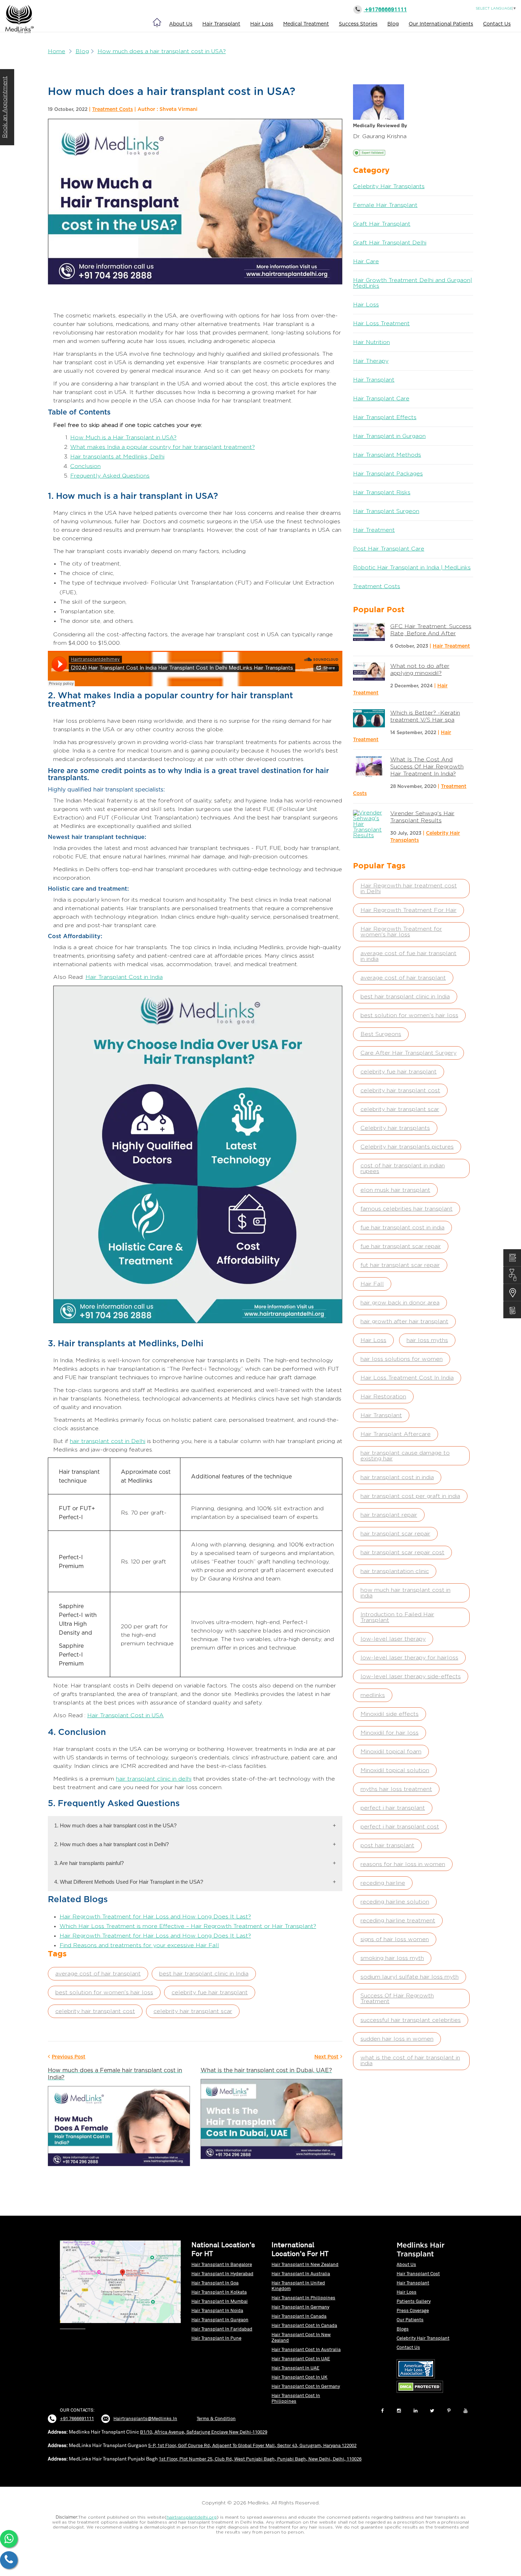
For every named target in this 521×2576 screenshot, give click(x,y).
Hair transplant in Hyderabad (222, 2274)
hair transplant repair (389, 1515)
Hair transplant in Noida (217, 2310)
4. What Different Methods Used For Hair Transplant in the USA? (195, 1882)
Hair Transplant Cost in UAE (301, 2359)
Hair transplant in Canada (299, 2316)
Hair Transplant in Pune (216, 2338)
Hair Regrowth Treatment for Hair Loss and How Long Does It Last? (155, 1917)
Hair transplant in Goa (215, 2283)
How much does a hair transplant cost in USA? (162, 51)
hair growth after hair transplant (404, 1321)
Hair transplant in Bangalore (222, 2264)
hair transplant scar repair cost (402, 1552)
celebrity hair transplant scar (193, 2011)
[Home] (157, 22)
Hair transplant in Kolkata (219, 2292)
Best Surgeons (381, 1034)
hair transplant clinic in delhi (154, 1779)
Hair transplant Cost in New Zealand (301, 2337)
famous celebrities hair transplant (407, 1209)
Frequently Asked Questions (110, 476)
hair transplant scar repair (395, 1534)
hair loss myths (427, 1340)
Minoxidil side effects (390, 1714)
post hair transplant (387, 1845)
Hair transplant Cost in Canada (304, 2325)
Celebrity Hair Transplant (423, 2338)
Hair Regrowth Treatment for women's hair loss (401, 932)
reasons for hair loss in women (403, 1864)
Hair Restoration (383, 1397)
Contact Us (497, 24)
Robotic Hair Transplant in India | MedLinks (412, 568)
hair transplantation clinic (395, 1571)
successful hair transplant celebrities (411, 2020)
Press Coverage (413, 2310)
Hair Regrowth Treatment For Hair (408, 910)
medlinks (373, 1695)
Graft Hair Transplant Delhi (390, 243)
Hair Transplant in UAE (295, 2368)
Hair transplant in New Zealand (305, 2264)
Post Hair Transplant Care (389, 549)
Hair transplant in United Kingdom (298, 2286)
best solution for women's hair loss (104, 1992)
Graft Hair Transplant (382, 224)
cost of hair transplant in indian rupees (403, 1168)
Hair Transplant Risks (382, 492)
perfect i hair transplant (393, 1808)
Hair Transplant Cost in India (124, 977)
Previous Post (69, 2056)
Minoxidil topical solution (395, 1770)
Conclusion (85, 466)
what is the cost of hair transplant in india (410, 2061)
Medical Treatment (306, 24)
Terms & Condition (216, 2419)
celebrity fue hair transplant (210, 1992)
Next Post (326, 2056)
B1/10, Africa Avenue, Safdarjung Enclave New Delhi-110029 (204, 2432)
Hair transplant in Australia (301, 2274)
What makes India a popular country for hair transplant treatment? (163, 447)
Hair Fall (372, 1284)
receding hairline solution (395, 1902)
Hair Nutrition (371, 342)
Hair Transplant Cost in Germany (306, 2386)
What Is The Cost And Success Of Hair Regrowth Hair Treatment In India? (427, 767)
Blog (393, 24)
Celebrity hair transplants (395, 1128)
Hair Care (366, 261)
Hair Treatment (374, 530)
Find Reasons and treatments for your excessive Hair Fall (139, 1945)
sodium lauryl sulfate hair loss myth (410, 1977)
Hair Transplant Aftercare (396, 1434)
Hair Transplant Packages (388, 474)
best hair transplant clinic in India (204, 1974)
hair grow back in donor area (400, 1303)
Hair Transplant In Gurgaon (220, 2320)
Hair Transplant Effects (385, 417)
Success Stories (358, 24)
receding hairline (383, 1883)
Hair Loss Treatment (381, 323)
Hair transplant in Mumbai (220, 2301)
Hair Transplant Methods (387, 455)
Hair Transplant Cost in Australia (306, 2349)
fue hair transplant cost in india (402, 1228)
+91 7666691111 (77, 2419)
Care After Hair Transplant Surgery (408, 1053)
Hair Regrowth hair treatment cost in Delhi (409, 889)
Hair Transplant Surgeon (386, 511)
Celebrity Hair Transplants (389, 186)
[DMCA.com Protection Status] (422, 2393)
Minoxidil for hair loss (390, 1733)
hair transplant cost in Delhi (108, 1441)
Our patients (410, 2320)
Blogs (403, 2329)
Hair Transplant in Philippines (303, 2298)
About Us (181, 24)
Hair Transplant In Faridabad (222, 2329)
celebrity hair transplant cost (95, 2011)
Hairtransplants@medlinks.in (145, 2419)
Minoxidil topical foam (391, 1752)
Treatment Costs (113, 109)
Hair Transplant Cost (418, 2274)
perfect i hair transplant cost (400, 1827)
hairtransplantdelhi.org (192, 2517)
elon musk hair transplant (395, 1190)
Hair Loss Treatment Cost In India (407, 1378)
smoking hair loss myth (392, 1958)
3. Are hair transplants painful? (195, 1863)
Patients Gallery (414, 2301)
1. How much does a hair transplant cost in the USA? (195, 1825)
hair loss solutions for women (402, 1359)
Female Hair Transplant (385, 205)
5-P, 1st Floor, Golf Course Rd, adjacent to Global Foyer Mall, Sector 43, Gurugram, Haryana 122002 (252, 2445)
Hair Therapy (371, 361)
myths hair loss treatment (396, 1789)
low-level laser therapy (393, 1639)
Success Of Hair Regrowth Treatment (397, 1999)
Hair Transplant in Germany (300, 2307)
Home (57, 51)
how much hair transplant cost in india (405, 1593)
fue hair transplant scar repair (401, 1246)
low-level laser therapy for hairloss (409, 1658)
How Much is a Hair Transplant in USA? (123, 438)
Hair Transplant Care (381, 399)
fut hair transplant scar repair (400, 1265)
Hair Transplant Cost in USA (125, 1715)
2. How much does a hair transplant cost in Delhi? (195, 1844)
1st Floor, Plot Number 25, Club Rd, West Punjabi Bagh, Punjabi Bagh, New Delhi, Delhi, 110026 (260, 2459)
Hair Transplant (221, 24)
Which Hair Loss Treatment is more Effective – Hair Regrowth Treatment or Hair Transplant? (188, 1926)
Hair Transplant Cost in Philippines (296, 2398)
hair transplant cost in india (397, 1477)
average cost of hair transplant (98, 1974)
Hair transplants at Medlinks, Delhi (117, 457)
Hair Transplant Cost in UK (299, 2377)
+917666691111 (385, 9)
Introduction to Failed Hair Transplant (397, 1617)
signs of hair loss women (395, 1939)
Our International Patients (441, 24)
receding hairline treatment (398, 1921)
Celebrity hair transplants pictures (407, 1147)
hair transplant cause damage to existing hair (405, 1456)
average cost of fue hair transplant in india (408, 956)
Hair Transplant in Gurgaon (389, 436)
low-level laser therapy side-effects (411, 1676)
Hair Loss (262, 24)
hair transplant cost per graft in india (410, 1496)
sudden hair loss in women (397, 2039)
